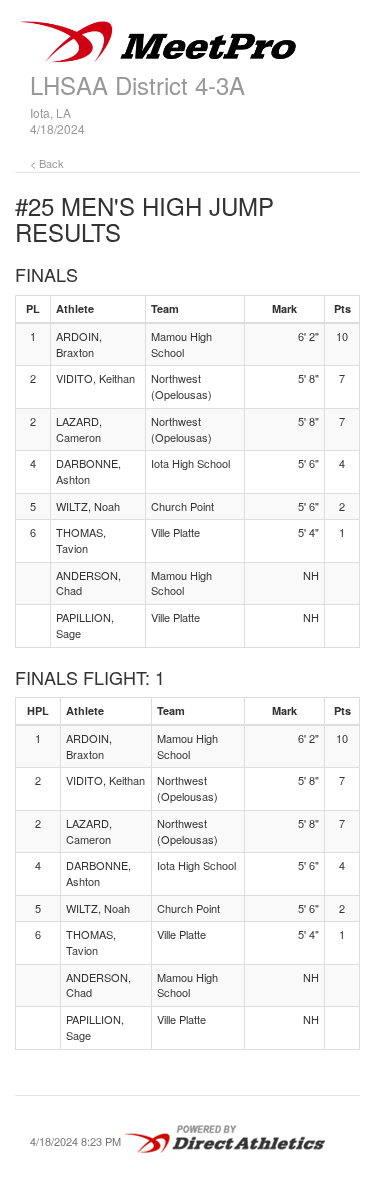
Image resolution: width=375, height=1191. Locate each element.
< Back (47, 163)
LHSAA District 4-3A (137, 84)
